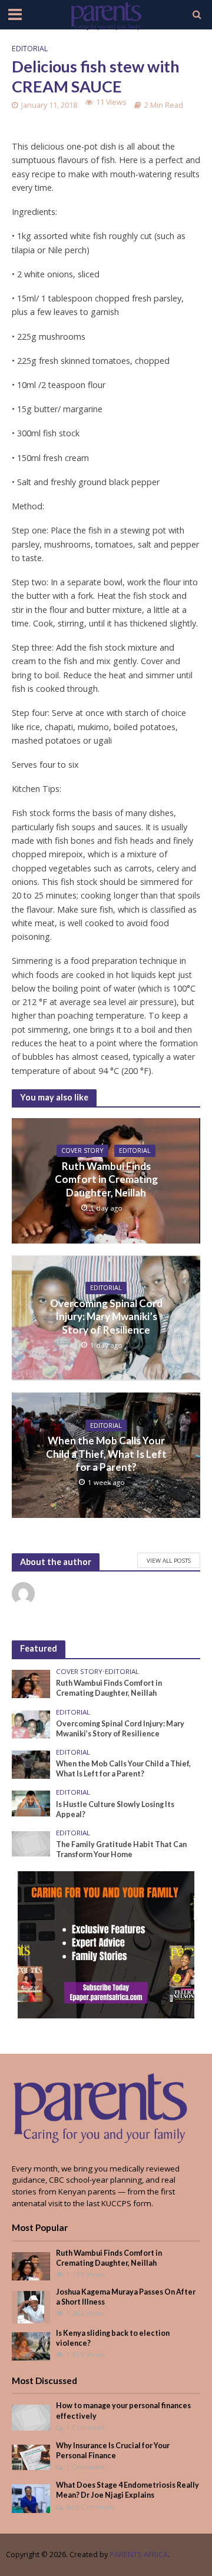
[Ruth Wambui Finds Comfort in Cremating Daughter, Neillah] (31, 1683)
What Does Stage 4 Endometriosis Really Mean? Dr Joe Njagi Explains (127, 2490)
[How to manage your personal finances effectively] (31, 2417)
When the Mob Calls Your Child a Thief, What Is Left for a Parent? (106, 1454)
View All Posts (169, 1560)
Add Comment (90, 2507)
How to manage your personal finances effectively (123, 2411)
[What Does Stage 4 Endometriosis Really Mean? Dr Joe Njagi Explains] (31, 2498)
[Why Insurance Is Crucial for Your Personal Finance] (31, 2456)
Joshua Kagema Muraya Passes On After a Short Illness (126, 2297)
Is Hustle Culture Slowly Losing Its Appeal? (115, 1809)
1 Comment (85, 2427)
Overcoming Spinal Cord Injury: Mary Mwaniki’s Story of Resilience (106, 1317)
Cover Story (82, 1151)
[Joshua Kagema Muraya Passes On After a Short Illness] (31, 2306)
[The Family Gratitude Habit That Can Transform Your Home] (31, 1843)
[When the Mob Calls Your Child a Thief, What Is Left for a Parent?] (31, 1764)
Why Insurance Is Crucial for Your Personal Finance (113, 2451)
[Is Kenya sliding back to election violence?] (31, 2346)
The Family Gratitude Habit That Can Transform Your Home (121, 1849)
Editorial (30, 49)
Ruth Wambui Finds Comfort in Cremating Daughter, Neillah (106, 1179)
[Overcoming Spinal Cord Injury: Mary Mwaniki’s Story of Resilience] (31, 1723)
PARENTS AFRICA (139, 2555)
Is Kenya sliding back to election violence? (113, 2338)
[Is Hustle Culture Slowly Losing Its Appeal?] (31, 1803)
